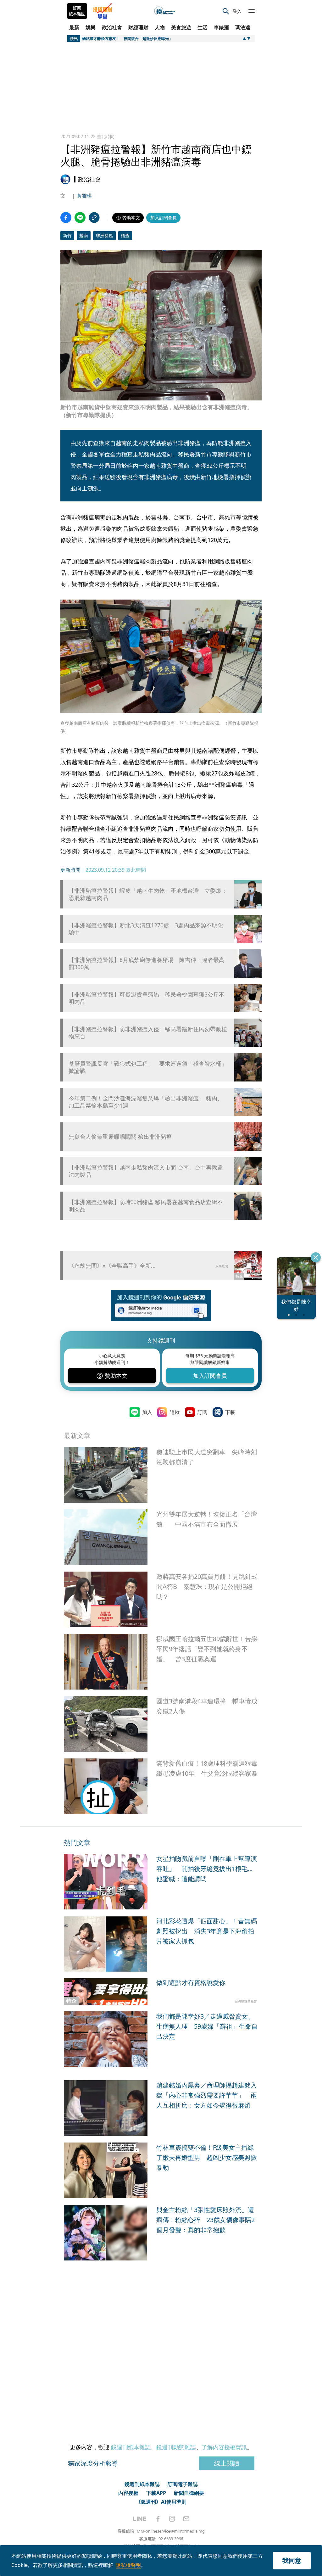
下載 (230, 1412)
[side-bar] (252, 11)
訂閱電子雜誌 (183, 2484)
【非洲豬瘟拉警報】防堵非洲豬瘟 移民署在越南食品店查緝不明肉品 (146, 1206)
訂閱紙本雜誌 (77, 11)
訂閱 (203, 1412)
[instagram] (172, 2519)
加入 (147, 1412)
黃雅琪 (84, 196)
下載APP (156, 2493)
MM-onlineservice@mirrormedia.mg (171, 2531)
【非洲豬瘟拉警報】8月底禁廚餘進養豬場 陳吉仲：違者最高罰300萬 (147, 964)
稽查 (125, 235)
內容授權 (128, 2493)
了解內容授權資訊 (224, 2447)
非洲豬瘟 (104, 235)
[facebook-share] (66, 218)
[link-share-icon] (94, 218)
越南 (84, 235)
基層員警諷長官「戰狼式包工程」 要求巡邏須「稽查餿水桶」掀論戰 (148, 1067)
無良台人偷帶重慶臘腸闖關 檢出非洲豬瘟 (120, 1137)
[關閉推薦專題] (316, 1257)
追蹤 (175, 1412)
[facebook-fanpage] (158, 2519)
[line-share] (80, 218)
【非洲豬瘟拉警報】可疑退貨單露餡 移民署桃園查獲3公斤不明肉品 (147, 998)
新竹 (67, 235)
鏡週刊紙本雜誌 (131, 2447)
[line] (140, 2519)
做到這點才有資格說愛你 (191, 1983)
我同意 (292, 2560)
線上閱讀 (227, 2463)
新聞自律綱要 (189, 2493)
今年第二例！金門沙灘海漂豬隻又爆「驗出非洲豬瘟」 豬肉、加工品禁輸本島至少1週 (146, 1102)
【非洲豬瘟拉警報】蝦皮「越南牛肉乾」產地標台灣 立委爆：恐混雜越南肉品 (148, 894)
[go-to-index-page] (165, 11)
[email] (186, 2519)
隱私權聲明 (128, 2565)
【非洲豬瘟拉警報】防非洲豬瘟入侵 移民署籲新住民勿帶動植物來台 (148, 1033)
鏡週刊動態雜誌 (176, 2447)
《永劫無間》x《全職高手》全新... (112, 1266)
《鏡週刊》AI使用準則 (161, 2502)
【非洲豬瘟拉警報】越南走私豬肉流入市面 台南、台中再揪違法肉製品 (146, 1171)
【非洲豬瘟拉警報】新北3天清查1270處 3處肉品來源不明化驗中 (146, 929)
